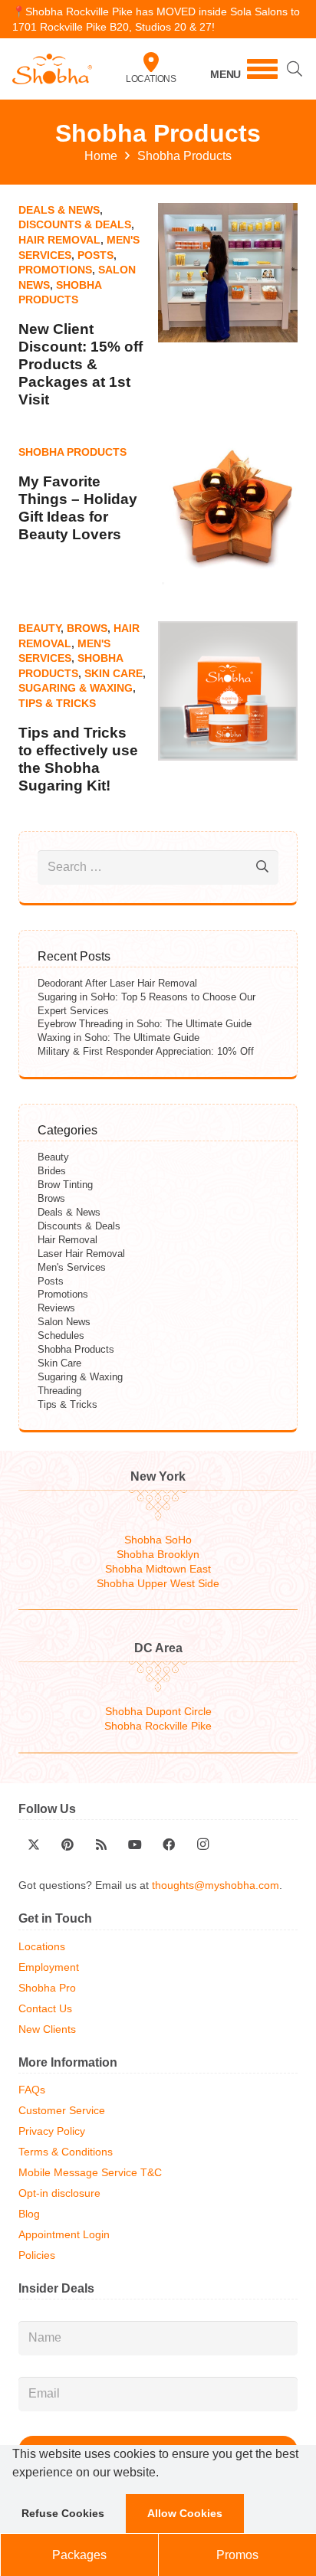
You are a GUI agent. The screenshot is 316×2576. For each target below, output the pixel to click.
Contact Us (45, 2009)
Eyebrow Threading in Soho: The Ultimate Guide (145, 1024)
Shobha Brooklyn (158, 1555)
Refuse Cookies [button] (63, 2513)
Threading (59, 1391)
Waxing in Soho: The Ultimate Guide (118, 1038)
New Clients (47, 2029)
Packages (79, 2555)
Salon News (64, 1322)
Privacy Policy (52, 2131)
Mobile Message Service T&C (90, 2173)
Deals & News (59, 210)
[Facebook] (169, 1844)
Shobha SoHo (158, 1540)
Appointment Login (64, 2235)
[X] (34, 1844)
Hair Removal (59, 240)
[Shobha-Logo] (52, 69)
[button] (164, 2474)
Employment (49, 1967)
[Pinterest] (67, 1844)
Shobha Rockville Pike (158, 1726)
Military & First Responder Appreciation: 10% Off (146, 1051)
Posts (95, 255)
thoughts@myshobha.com (216, 1885)
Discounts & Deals (75, 224)
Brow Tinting (65, 1185)
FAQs (32, 2090)
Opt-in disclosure (59, 2193)
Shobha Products (72, 452)
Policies (37, 2255)
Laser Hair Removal (81, 1254)
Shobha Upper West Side (158, 1584)
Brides (52, 1171)
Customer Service (62, 2111)
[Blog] (101, 1844)
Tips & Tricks (57, 703)
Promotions (55, 270)
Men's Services (72, 1267)
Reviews (56, 1308)
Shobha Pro (47, 1988)
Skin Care (114, 673)
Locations (151, 79)
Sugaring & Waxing (76, 688)
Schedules (61, 1335)
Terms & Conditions (66, 2152)
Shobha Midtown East (158, 1569)
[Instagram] (202, 1844)
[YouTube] (135, 1844)
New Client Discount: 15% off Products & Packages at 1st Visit (81, 364)
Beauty (39, 628)
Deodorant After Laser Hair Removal (117, 983)
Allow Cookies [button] (185, 2513)
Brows (87, 628)
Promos (237, 2555)
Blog (29, 2214)
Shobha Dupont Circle (158, 1712)
